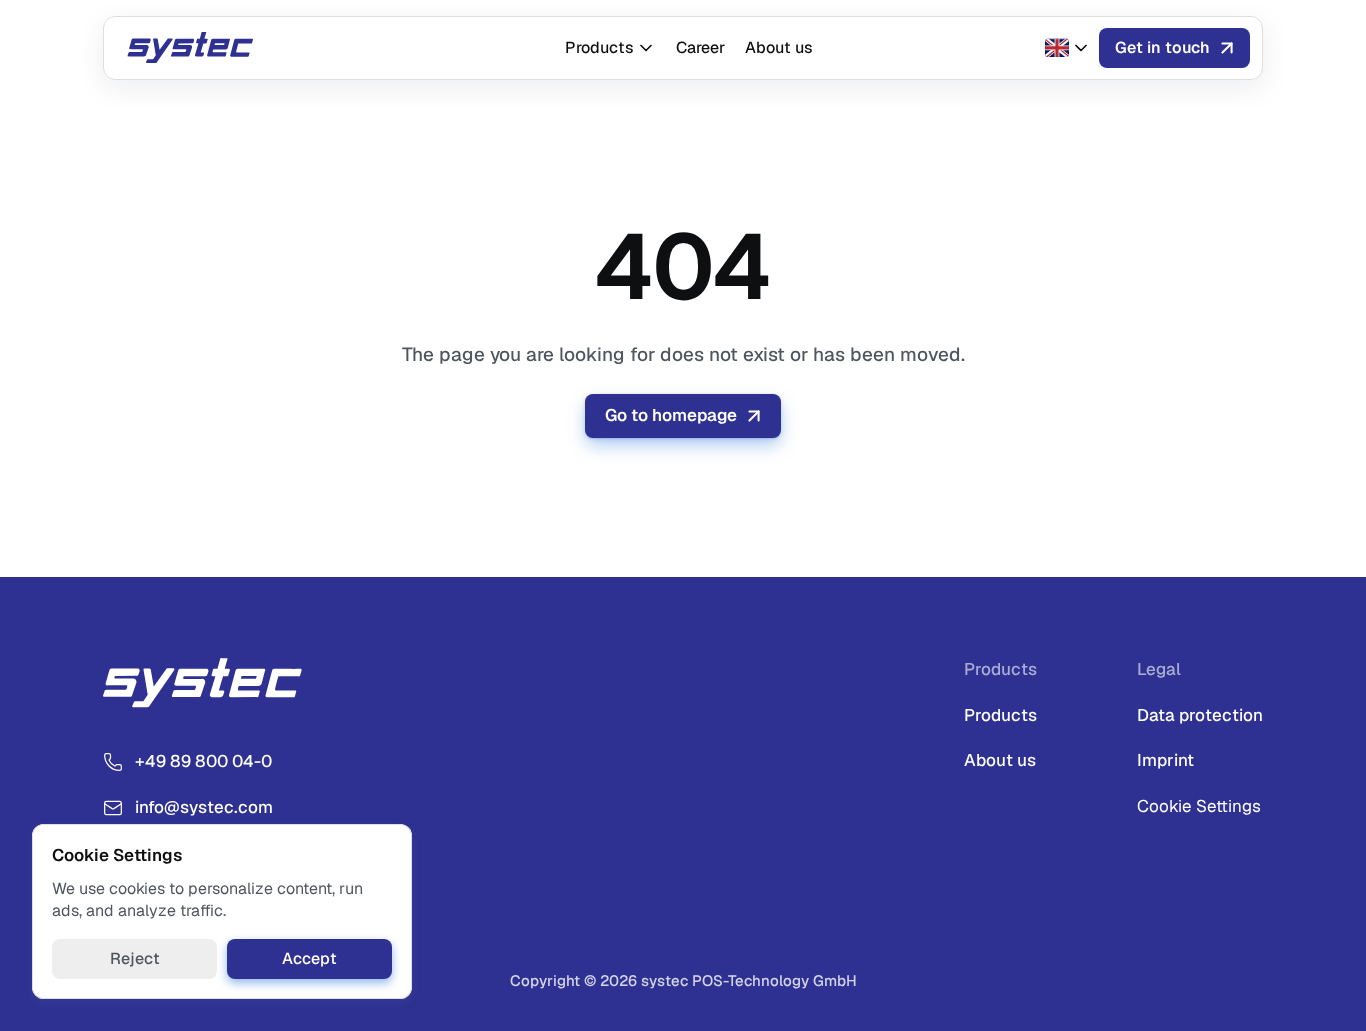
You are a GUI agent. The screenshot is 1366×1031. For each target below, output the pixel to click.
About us (779, 47)
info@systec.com (204, 807)
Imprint (1165, 760)
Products (599, 47)
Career (700, 47)
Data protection (1200, 715)
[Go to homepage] (213, 683)
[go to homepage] (197, 48)
